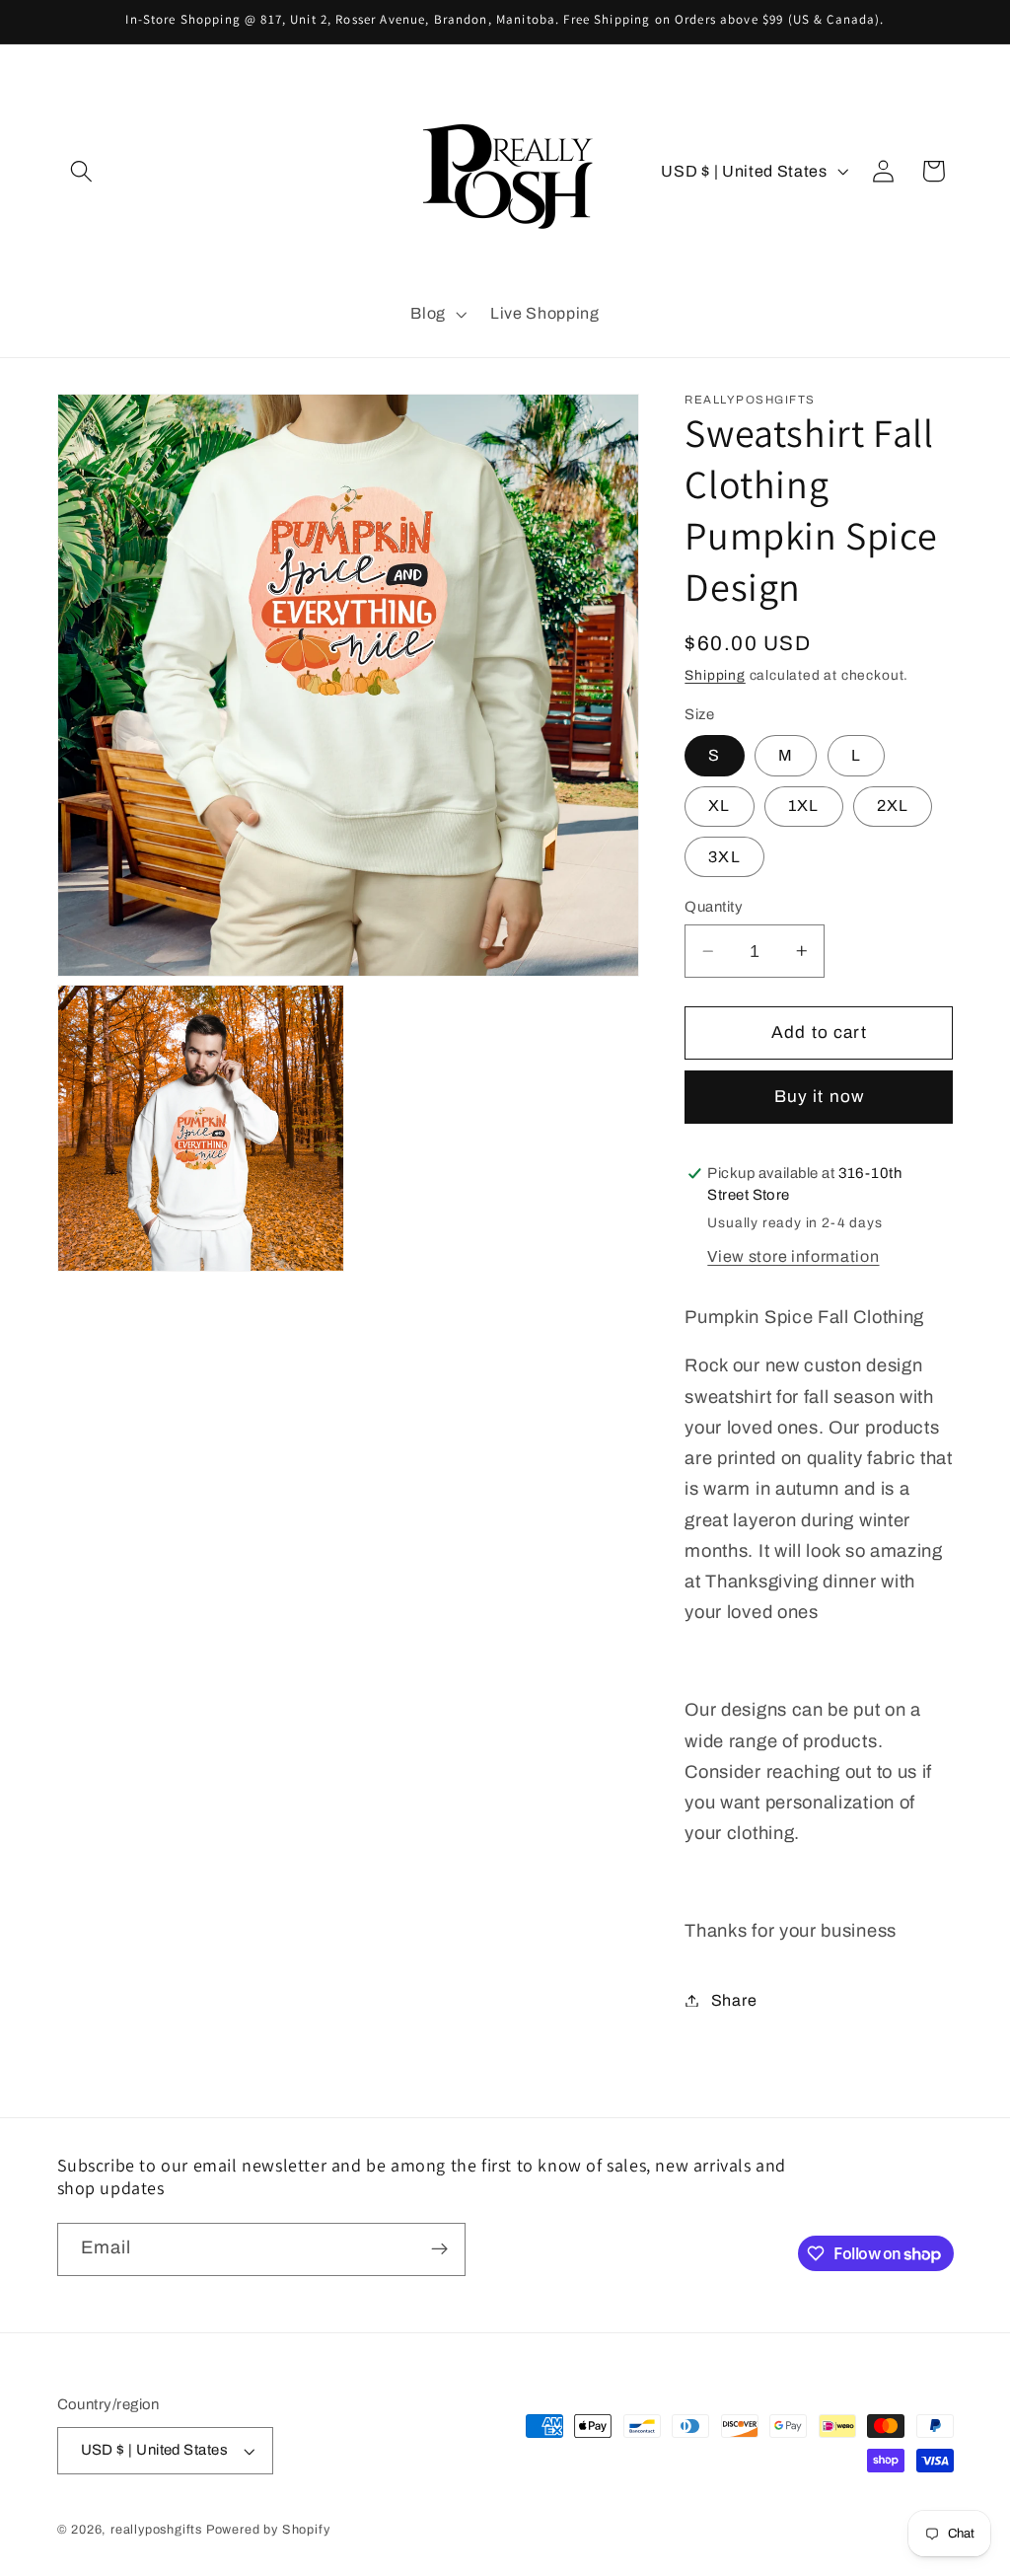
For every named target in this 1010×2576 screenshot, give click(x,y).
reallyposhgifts (156, 2530)
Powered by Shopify (268, 2530)
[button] (82, 171)
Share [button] (734, 2000)
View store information (793, 1256)
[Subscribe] (439, 2249)
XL (719, 806)
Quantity (714, 907)
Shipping (715, 675)
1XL (803, 806)
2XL (893, 806)
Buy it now (820, 1097)
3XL (724, 857)
